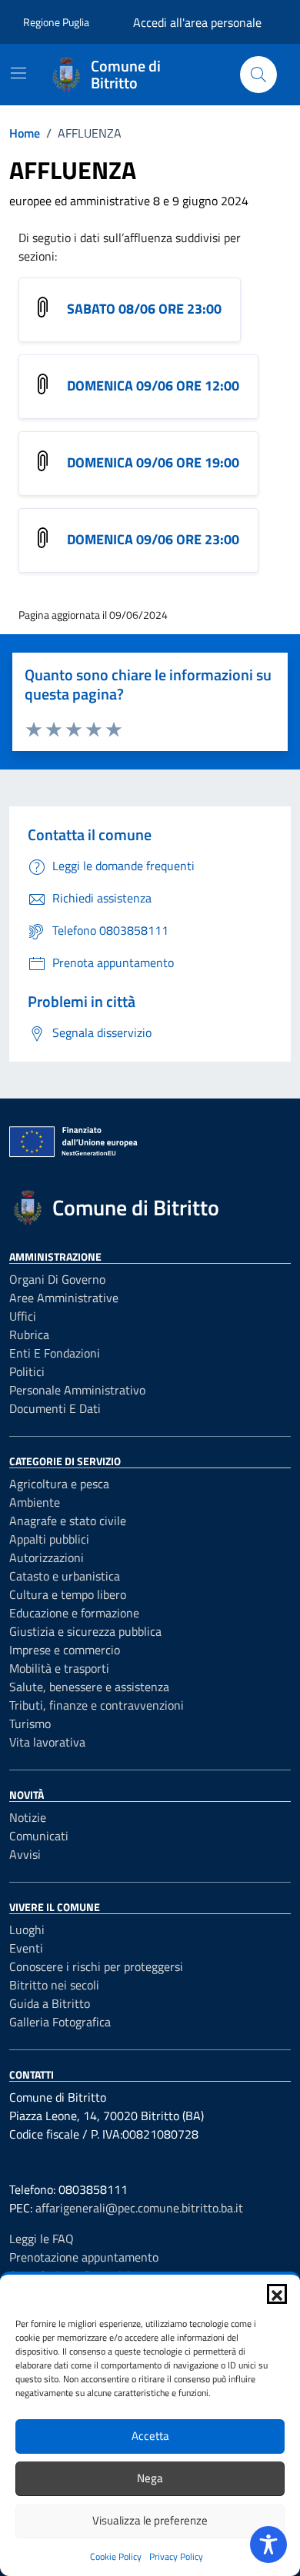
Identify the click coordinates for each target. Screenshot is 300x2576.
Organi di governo (57, 1279)
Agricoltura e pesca (59, 1484)
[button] (277, 2294)
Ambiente (35, 1502)
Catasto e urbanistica (65, 1576)
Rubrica (29, 1335)
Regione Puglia (56, 22)
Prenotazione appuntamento (84, 2257)
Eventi (26, 1948)
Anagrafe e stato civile (68, 1521)
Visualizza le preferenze (150, 2520)
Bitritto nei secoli (54, 1985)
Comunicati (39, 1836)
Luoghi (27, 1930)
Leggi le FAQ (42, 2239)
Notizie (28, 1817)
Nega (150, 2478)
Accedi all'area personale (197, 22)
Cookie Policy (116, 2556)
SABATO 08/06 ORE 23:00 (144, 309)
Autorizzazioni (47, 1557)
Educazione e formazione (74, 1613)
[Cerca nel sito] (258, 75)
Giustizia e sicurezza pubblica (85, 1631)
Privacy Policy (176, 2556)
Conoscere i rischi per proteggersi (96, 1966)
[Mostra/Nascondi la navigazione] (18, 73)
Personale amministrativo (77, 1390)
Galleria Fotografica (60, 2022)
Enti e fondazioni (55, 1353)
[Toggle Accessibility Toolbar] (268, 2544)
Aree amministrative (64, 1298)
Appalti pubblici (49, 1539)
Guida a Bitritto (50, 2003)
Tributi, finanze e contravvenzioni (97, 1705)
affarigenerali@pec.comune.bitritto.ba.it (139, 2208)
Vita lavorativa (47, 1742)
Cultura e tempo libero (68, 1594)
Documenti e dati (55, 1408)
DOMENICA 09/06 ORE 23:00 (153, 539)
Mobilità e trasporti (59, 1668)
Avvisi (25, 1854)
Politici (27, 1371)
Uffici (23, 1316)
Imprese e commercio (65, 1650)
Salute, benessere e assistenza (89, 1687)
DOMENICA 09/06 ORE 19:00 (153, 462)
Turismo (30, 1723)
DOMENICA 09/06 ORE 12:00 (153, 386)
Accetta (150, 2436)
